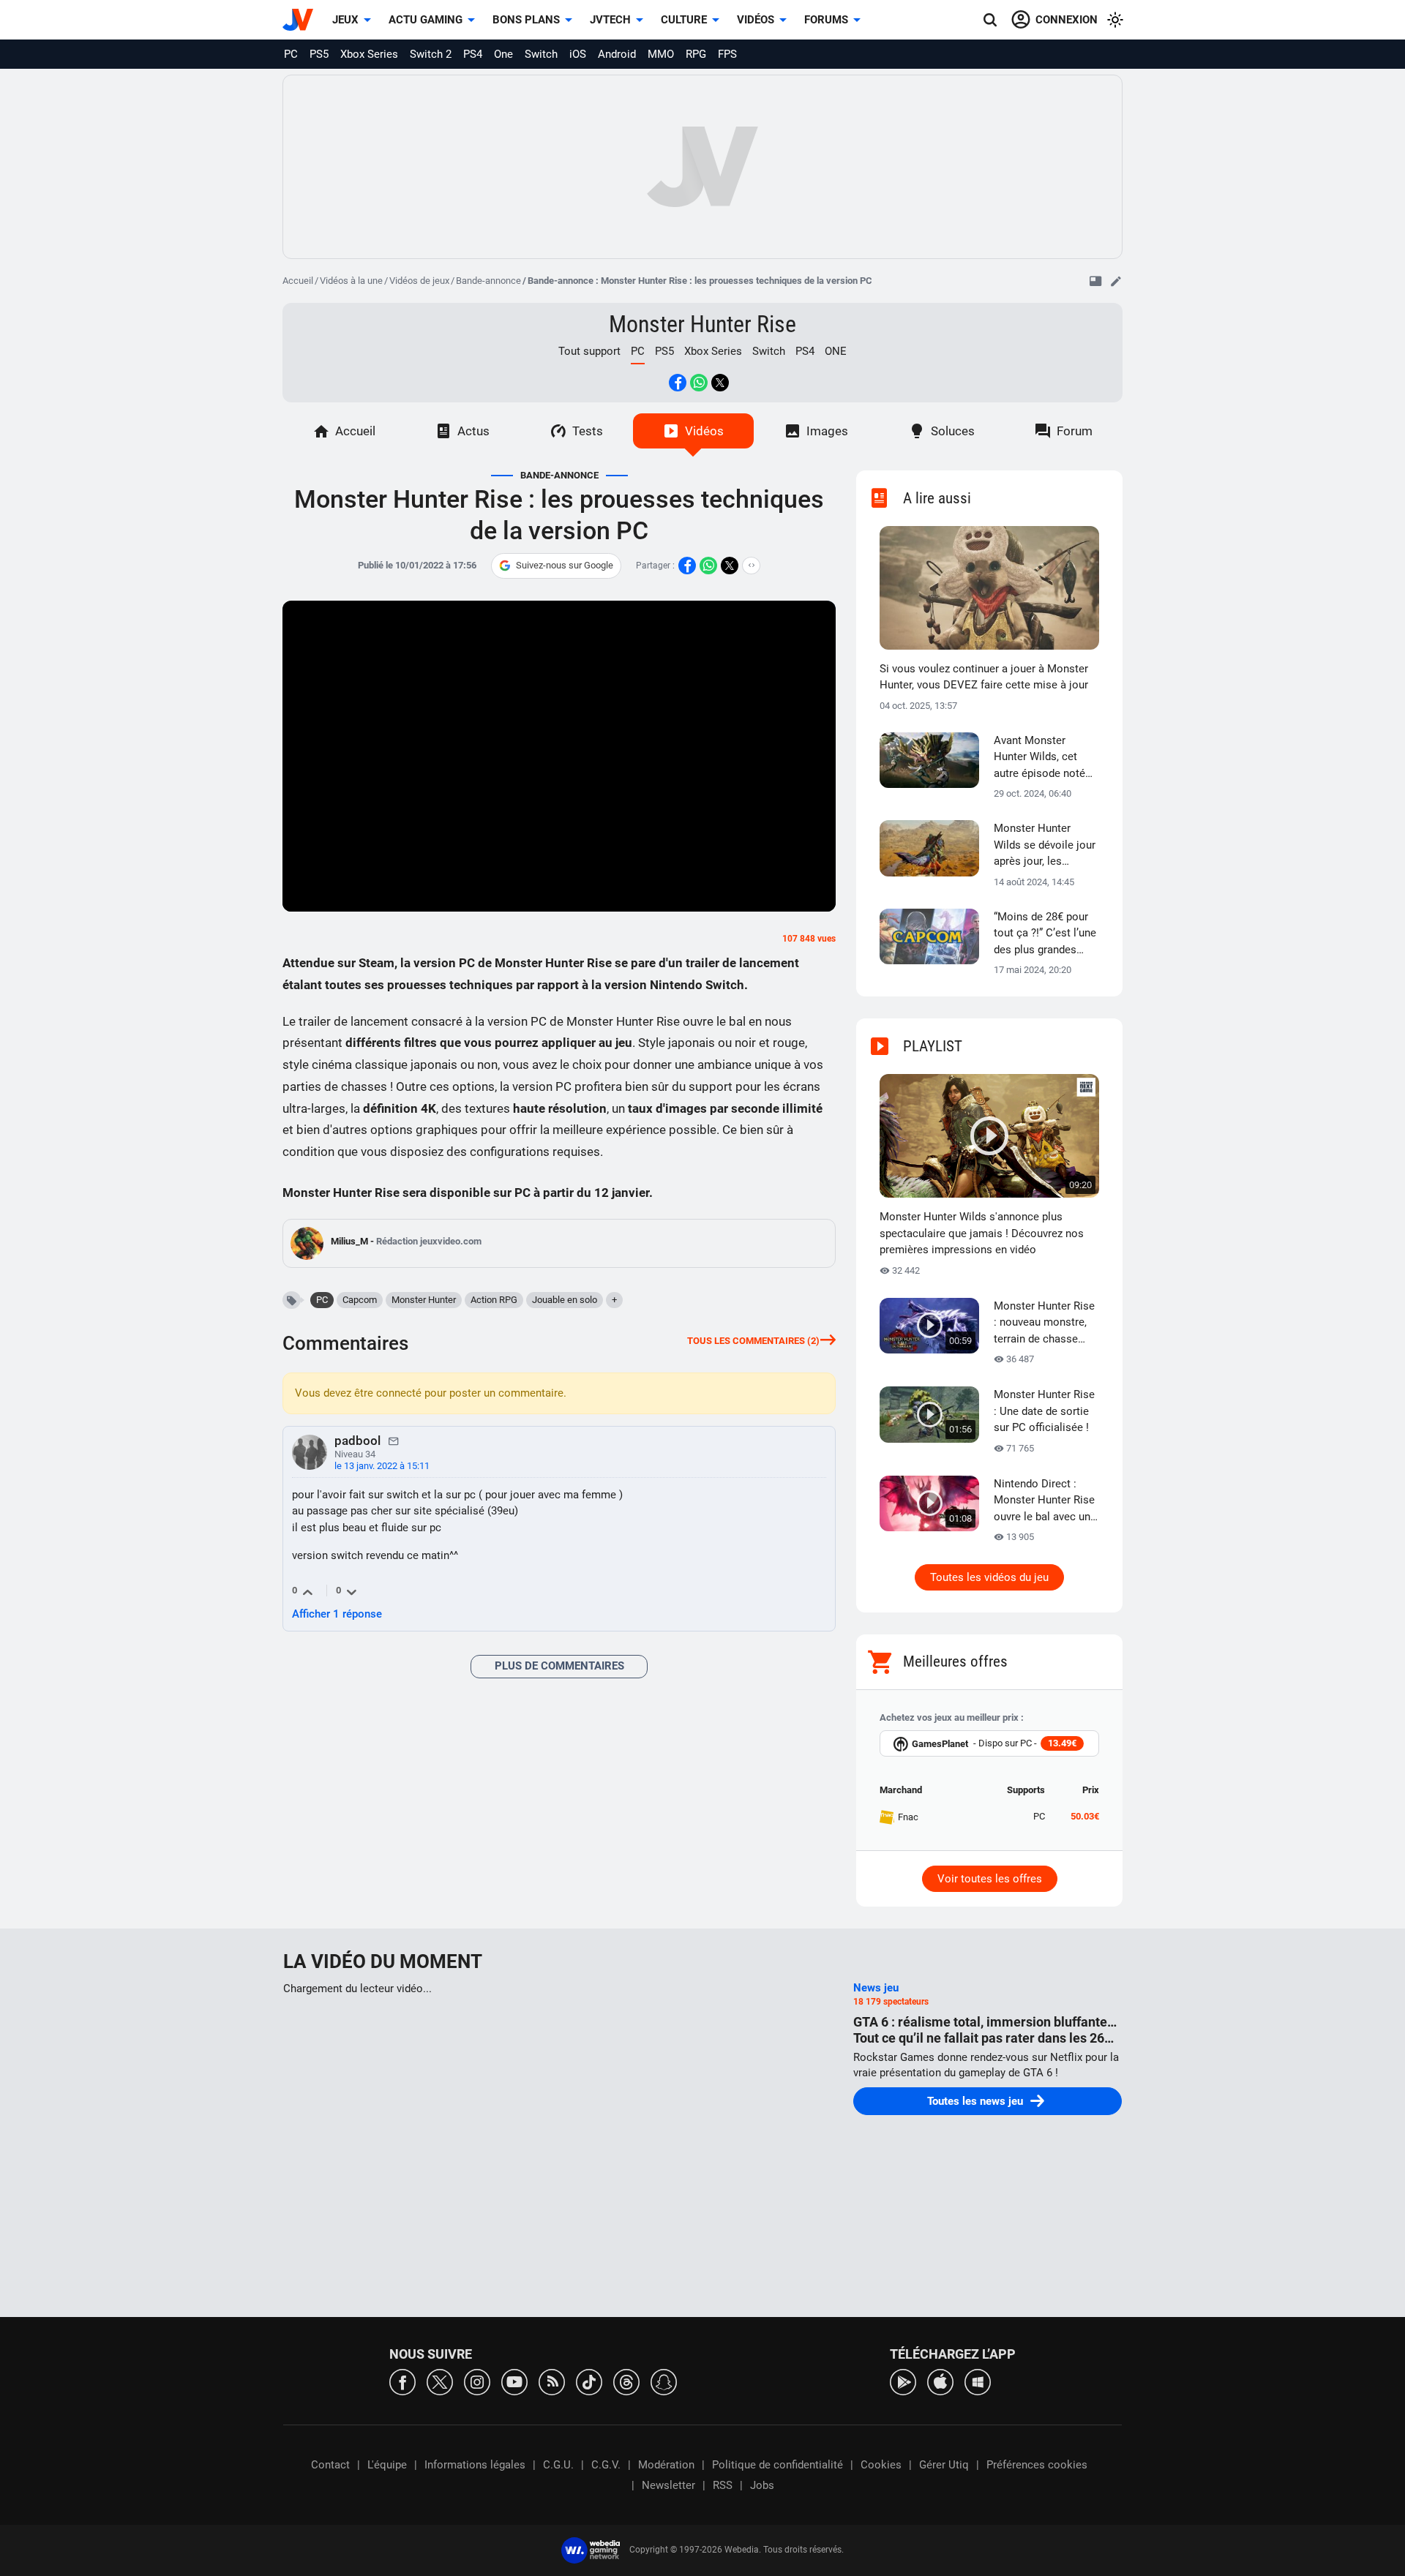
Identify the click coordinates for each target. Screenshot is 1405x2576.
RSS (723, 2485)
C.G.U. (558, 2465)
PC (291, 54)
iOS (578, 54)
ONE (836, 351)
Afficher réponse (337, 1614)
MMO (661, 54)
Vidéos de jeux (419, 281)
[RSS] (552, 2381)
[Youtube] (514, 2381)
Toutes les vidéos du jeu (989, 1577)
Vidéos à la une (351, 281)
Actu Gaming (426, 20)
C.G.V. (606, 2465)
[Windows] (978, 2381)
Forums (826, 20)
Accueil (298, 281)
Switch (541, 54)
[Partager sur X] (720, 383)
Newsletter (668, 2485)
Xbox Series (369, 54)
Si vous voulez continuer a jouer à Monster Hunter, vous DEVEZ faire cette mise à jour (984, 677)
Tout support (589, 351)
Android (617, 54)
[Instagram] (477, 2381)
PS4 (473, 54)
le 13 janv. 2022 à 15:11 (382, 1466)
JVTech (610, 20)
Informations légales (475, 2465)
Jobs (762, 2485)
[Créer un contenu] (1116, 281)
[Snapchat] (664, 2381)
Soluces (953, 431)
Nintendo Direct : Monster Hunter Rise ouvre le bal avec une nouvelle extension (1045, 1501)
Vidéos (756, 20)
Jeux (345, 20)
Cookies (881, 2465)
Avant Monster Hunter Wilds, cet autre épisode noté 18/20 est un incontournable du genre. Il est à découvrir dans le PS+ (1039, 758)
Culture (684, 20)
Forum (1075, 431)
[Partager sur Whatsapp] (699, 383)
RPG (696, 54)
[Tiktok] (589, 2381)
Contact (330, 2465)
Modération (666, 2465)
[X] (440, 2381)
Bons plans (526, 20)
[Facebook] (402, 2381)
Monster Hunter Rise (702, 324)
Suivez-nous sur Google (565, 565)
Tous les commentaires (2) (753, 1341)
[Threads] (626, 2381)
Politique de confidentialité (778, 2465)
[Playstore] (903, 2381)
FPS (727, 54)
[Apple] (940, 2381)
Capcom (360, 1300)
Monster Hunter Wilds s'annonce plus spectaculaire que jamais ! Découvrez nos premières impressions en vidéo (982, 1233)
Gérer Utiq (944, 2465)
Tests (588, 431)
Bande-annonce (488, 281)
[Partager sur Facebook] (678, 383)
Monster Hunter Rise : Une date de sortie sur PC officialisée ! (1044, 1411)
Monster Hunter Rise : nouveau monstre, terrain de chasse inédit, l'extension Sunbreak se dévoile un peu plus (1044, 1323)
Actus (473, 431)
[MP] (394, 1441)
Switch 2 (431, 54)
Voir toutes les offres (990, 1879)
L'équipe (387, 2465)
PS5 (319, 54)
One (503, 54)
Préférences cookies (1037, 2465)
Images (827, 431)
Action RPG (494, 1300)
